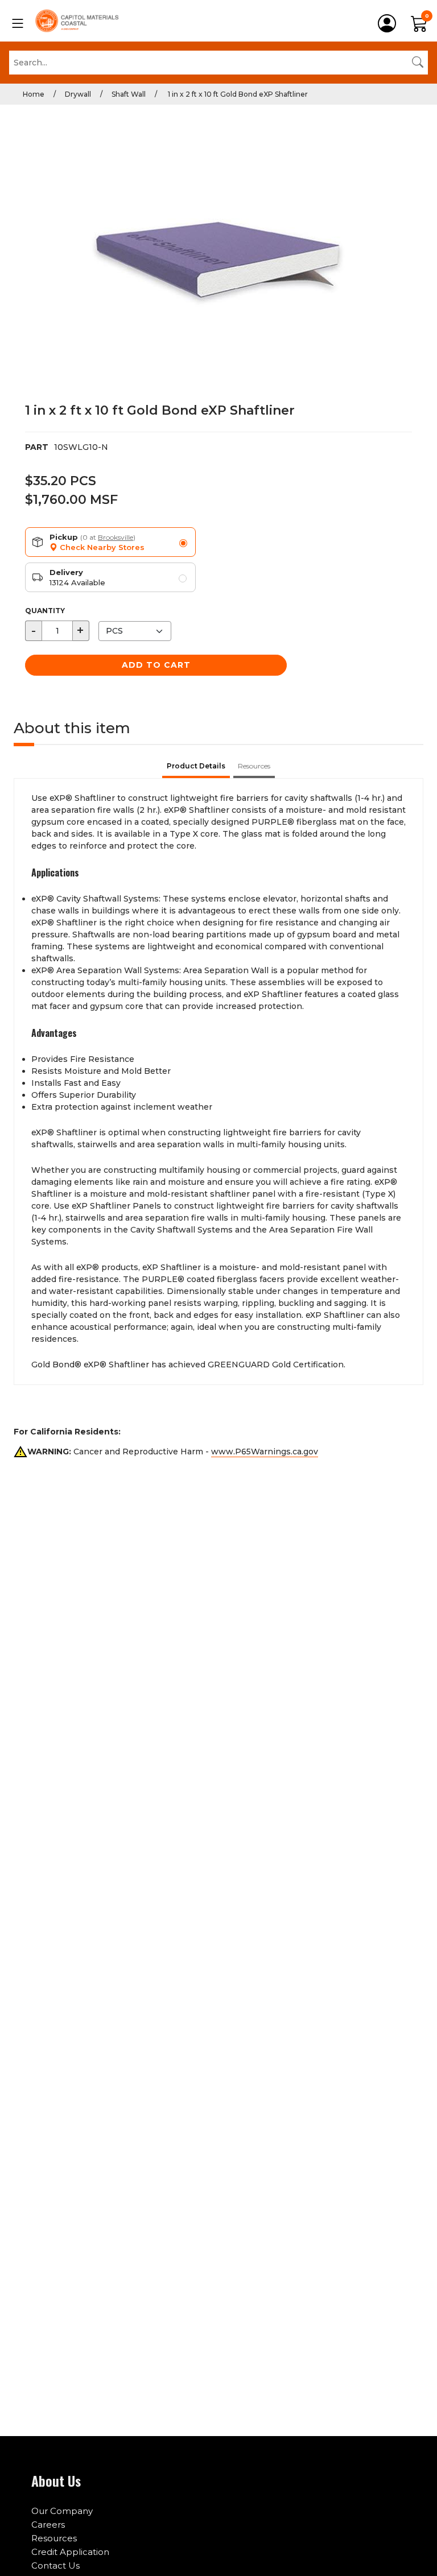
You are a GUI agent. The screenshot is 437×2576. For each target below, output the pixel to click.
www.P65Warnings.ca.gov (265, 1452)
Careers (48, 2525)
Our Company (62, 2511)
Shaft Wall (129, 94)
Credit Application (70, 2552)
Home (34, 94)
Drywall (78, 94)
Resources (54, 2538)
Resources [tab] (254, 766)
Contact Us (55, 2565)
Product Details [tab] (196, 766)
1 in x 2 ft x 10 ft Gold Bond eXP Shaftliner (237, 94)
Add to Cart (156, 665)
